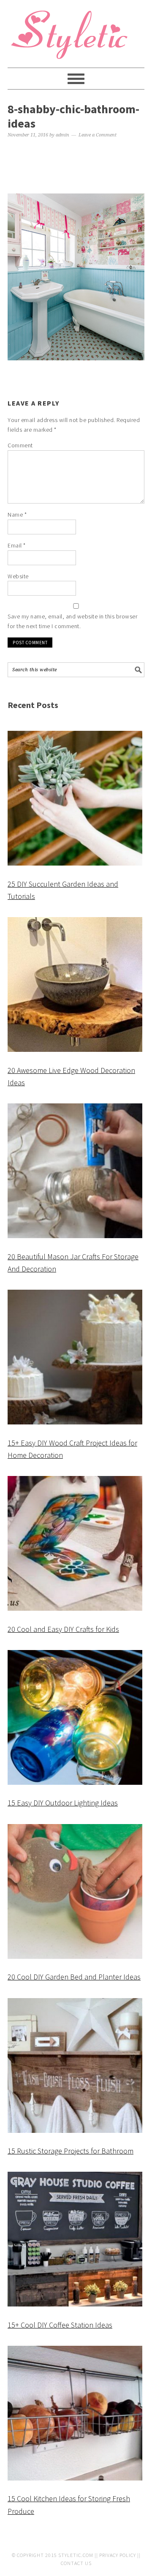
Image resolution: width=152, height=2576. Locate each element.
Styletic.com (76, 2555)
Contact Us (76, 2563)
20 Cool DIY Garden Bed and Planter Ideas (74, 1977)
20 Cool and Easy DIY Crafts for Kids (63, 1629)
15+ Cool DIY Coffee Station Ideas (60, 2325)
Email (17, 545)
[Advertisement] (76, 167)
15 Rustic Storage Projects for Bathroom (71, 2151)
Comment (20, 445)
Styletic (71, 38)
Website (18, 576)
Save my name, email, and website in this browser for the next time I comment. (72, 621)
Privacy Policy (118, 2555)
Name (17, 515)
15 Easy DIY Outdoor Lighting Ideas (63, 1803)
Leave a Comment (98, 135)
